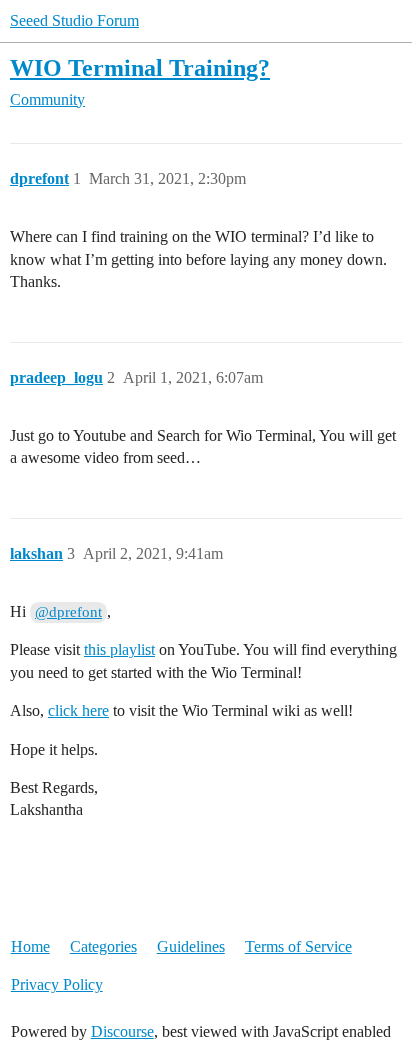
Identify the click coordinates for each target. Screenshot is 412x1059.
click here (78, 710)
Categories (103, 946)
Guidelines (191, 946)
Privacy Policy (57, 984)
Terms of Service (298, 946)
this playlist (119, 649)
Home (30, 946)
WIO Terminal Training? (140, 67)
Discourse (122, 1031)
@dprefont (68, 612)
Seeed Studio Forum (74, 20)
